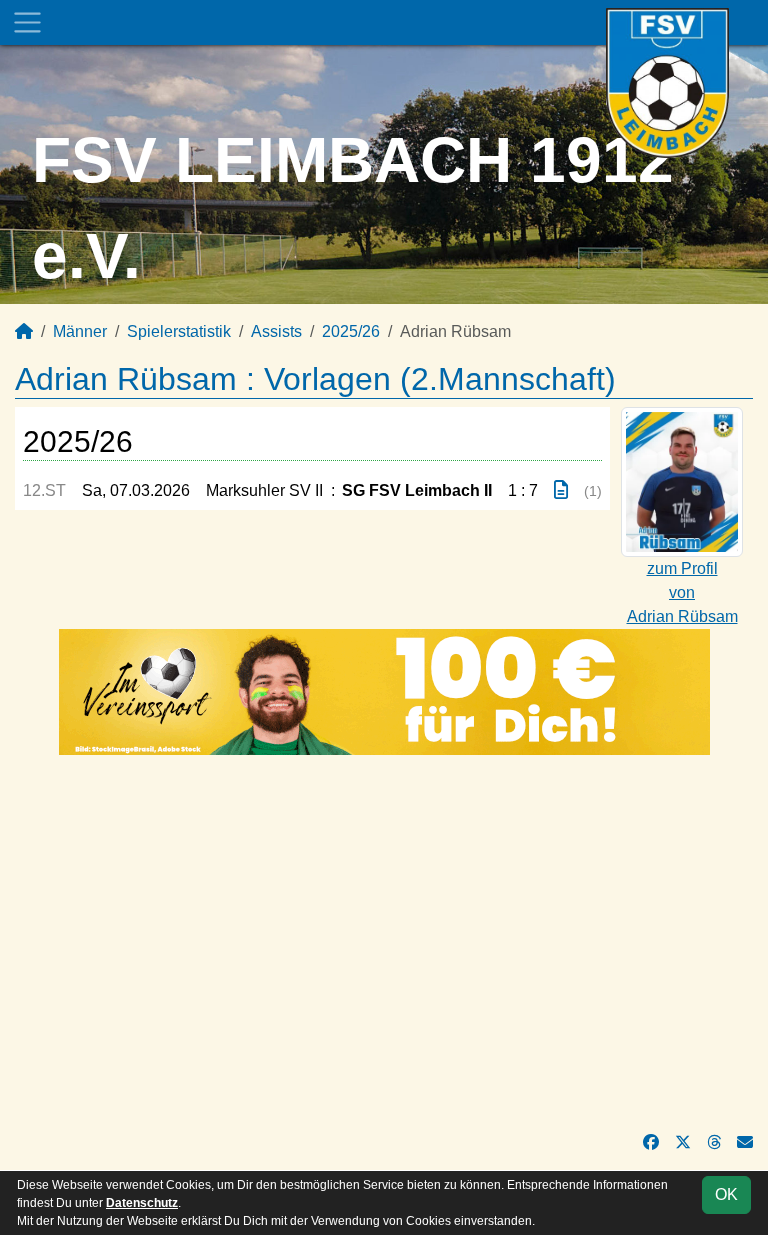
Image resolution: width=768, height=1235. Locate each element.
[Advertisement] (384, 943)
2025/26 (351, 331)
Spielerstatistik (179, 331)
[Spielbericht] (561, 490)
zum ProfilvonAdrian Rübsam (682, 592)
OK (726, 1194)
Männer (80, 331)
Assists (276, 331)
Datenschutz (142, 1203)
